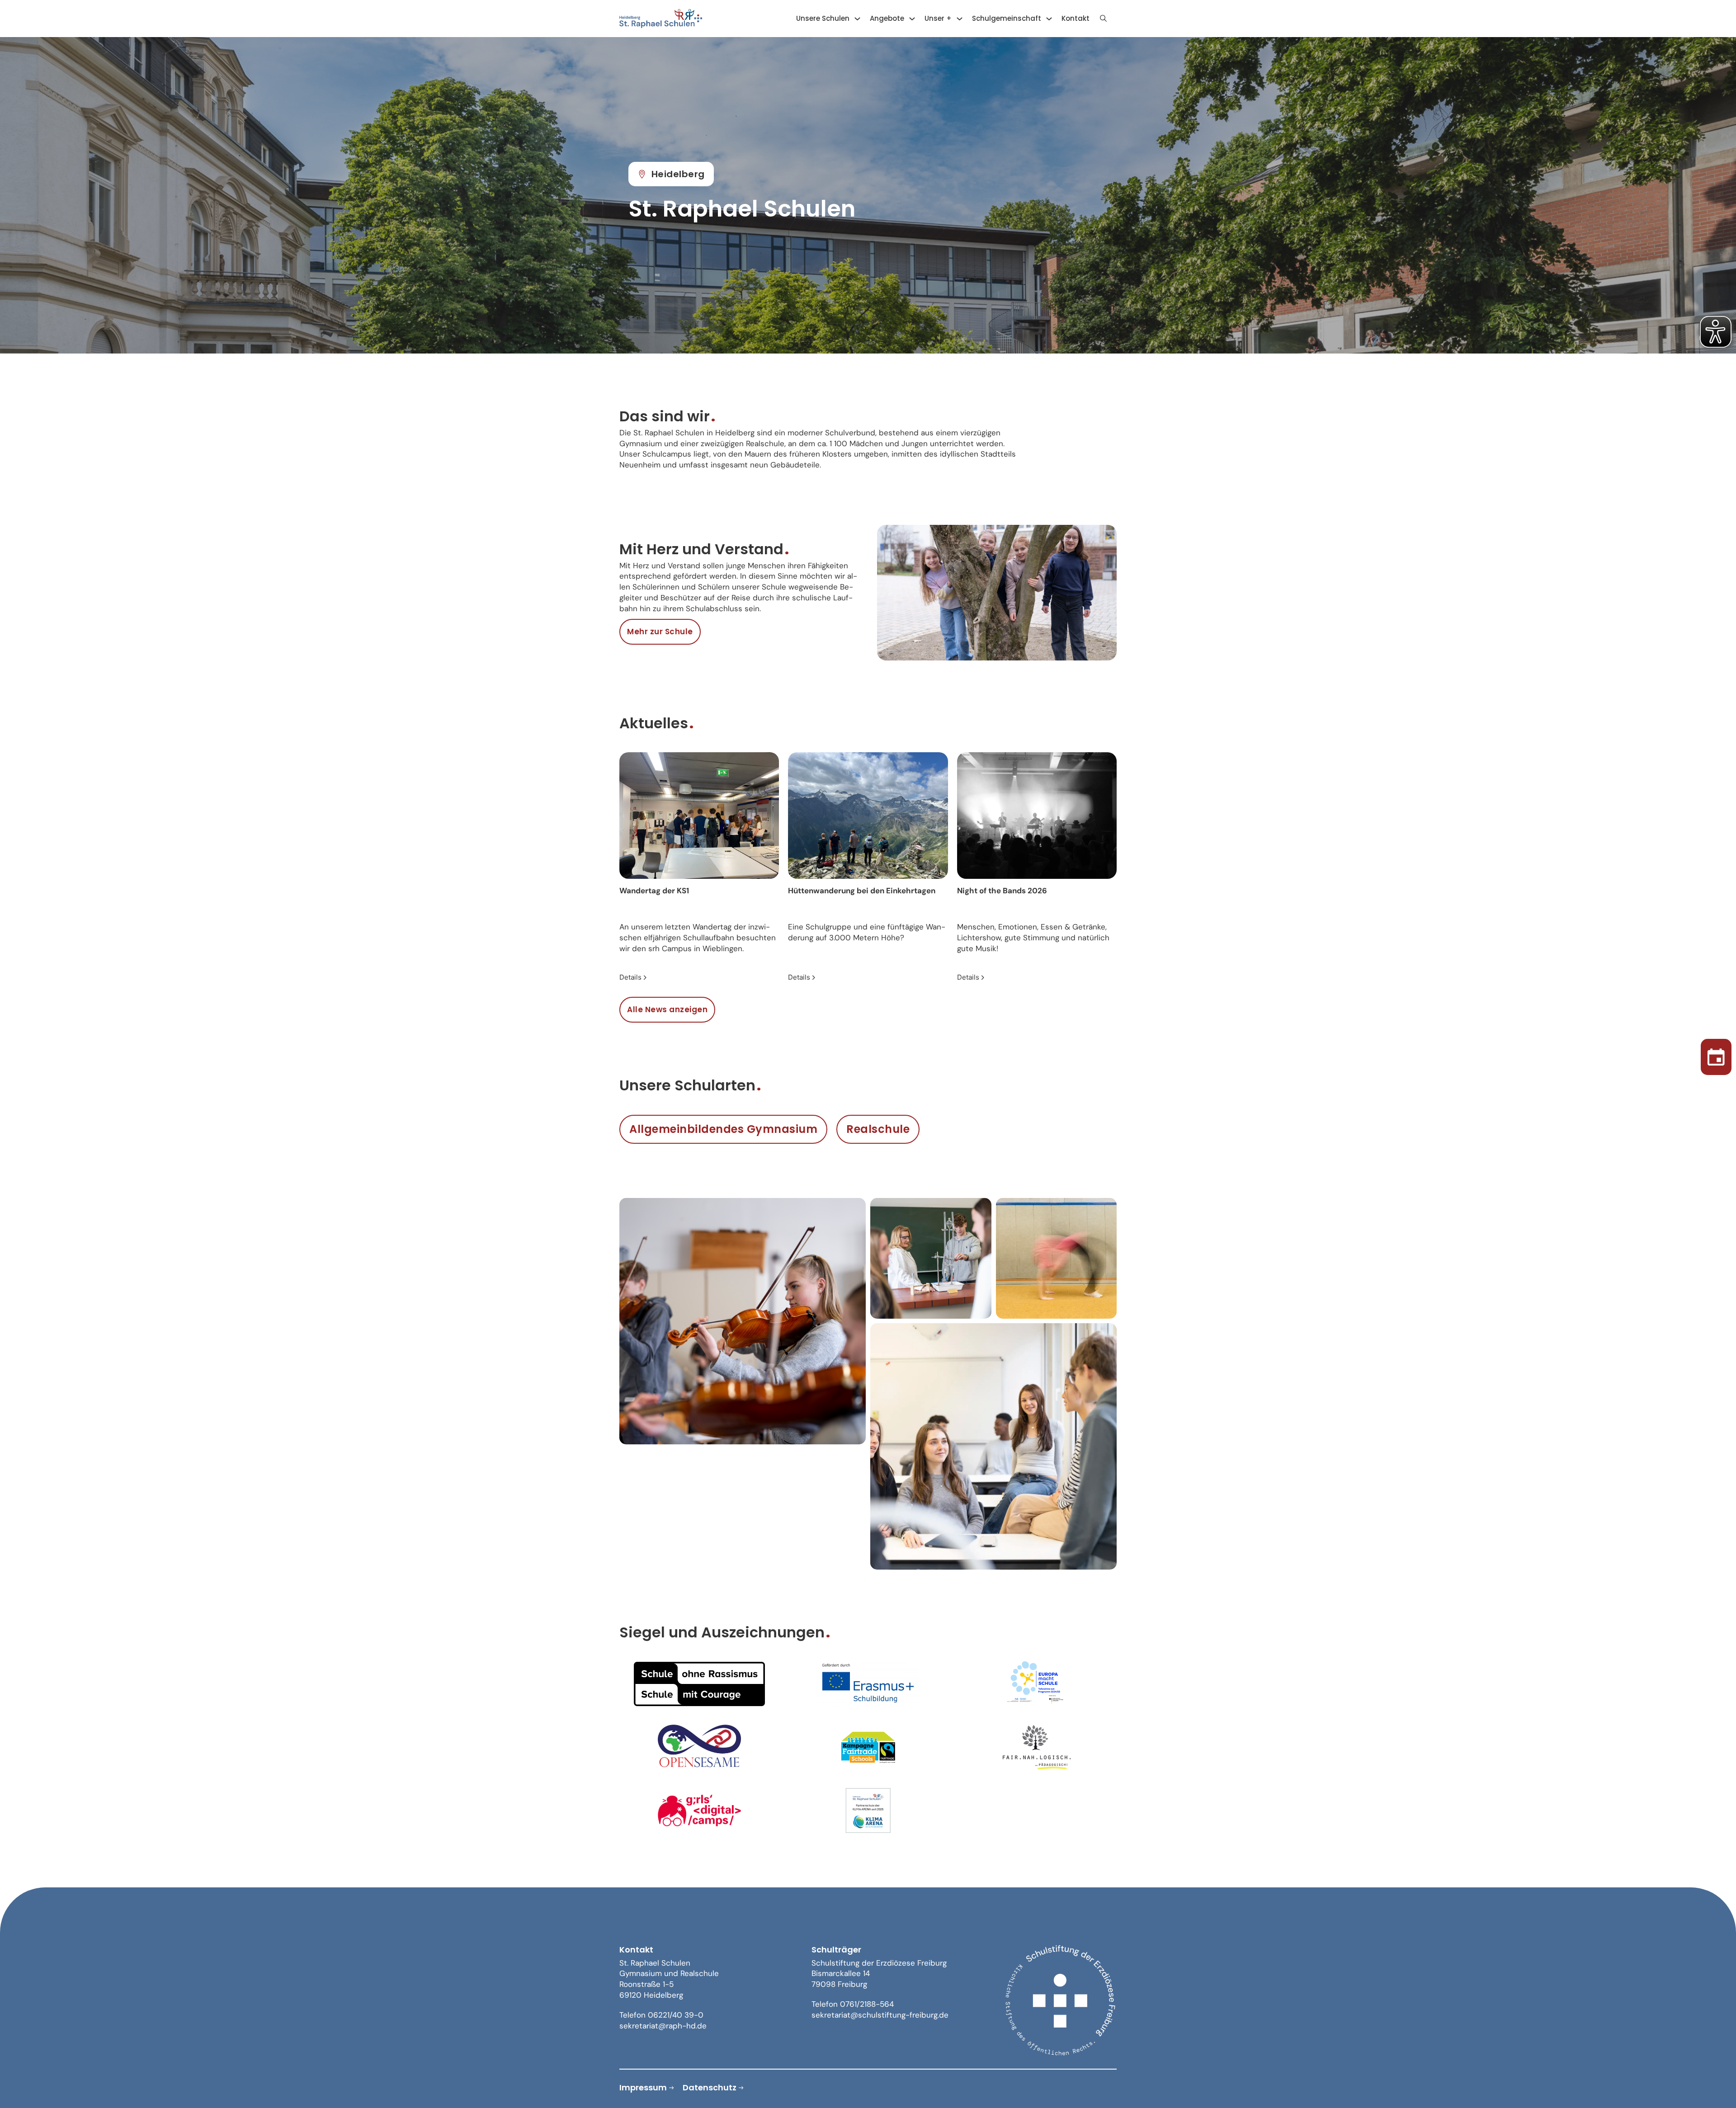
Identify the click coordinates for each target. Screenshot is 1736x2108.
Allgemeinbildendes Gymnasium (723, 1129)
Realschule (878, 1129)
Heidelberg (678, 174)
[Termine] (1716, 1054)
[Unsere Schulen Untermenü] (857, 19)
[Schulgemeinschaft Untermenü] (1049, 19)
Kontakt (1076, 18)
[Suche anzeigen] (1103, 19)
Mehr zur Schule (660, 632)
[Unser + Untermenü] (960, 19)
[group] (699, 868)
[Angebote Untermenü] (912, 19)
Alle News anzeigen (667, 1009)
